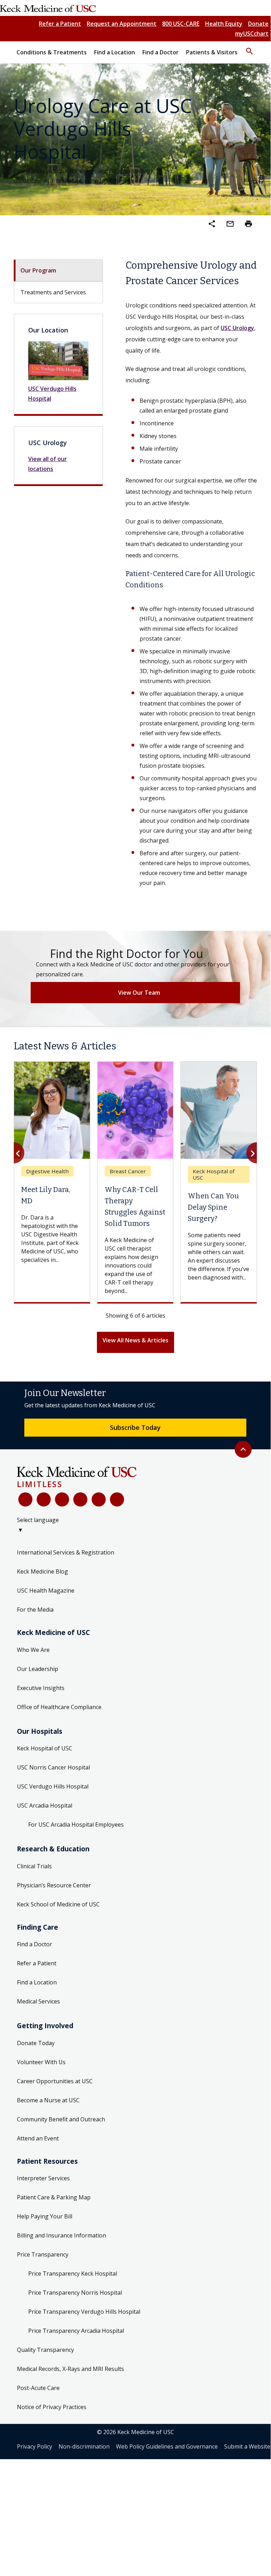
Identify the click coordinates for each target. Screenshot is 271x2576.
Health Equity (224, 24)
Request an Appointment (122, 24)
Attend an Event (38, 2156)
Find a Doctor (35, 1962)
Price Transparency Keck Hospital (73, 2292)
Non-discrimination (84, 2464)
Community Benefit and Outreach (61, 2137)
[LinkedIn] (80, 1517)
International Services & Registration (66, 1570)
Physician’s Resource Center (54, 1903)
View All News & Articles (135, 1358)
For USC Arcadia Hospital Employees (76, 1842)
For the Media (35, 1627)
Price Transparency (43, 2272)
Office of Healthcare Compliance (59, 1725)
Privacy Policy (35, 2464)
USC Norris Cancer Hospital (53, 1785)
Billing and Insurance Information (61, 2253)
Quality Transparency (45, 2368)
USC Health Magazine (46, 1608)
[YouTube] (62, 1517)
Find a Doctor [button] (161, 52)
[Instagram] (99, 1517)
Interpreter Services (43, 2196)
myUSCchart (252, 34)
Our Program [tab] (38, 270)
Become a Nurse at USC (48, 2118)
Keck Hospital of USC (45, 1766)
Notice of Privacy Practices (52, 2425)
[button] (250, 48)
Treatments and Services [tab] (53, 292)
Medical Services (38, 2019)
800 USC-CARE (181, 24)
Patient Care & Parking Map (54, 2215)
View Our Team (139, 993)
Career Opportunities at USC (55, 2099)
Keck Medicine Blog (42, 1589)
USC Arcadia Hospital (45, 1823)
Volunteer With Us (41, 2080)
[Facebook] (25, 1517)
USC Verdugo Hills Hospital (52, 394)
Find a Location (37, 2000)
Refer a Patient (60, 24)
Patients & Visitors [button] (212, 52)
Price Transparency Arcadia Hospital (76, 2349)
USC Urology (237, 328)
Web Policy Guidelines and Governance (167, 2464)
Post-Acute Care (38, 2406)
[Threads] (117, 1517)
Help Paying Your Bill (45, 2234)
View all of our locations (48, 464)
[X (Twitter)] (44, 1517)
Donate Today (36, 2061)
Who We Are (33, 1667)
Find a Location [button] (115, 52)
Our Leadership (38, 1687)
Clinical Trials (34, 1884)
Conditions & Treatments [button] (52, 52)
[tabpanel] (191, 573)
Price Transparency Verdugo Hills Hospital (84, 2330)
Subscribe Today (135, 1445)
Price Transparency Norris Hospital (75, 2311)
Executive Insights (41, 1706)
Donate (258, 24)
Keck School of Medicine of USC (58, 1922)
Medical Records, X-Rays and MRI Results (70, 2387)
